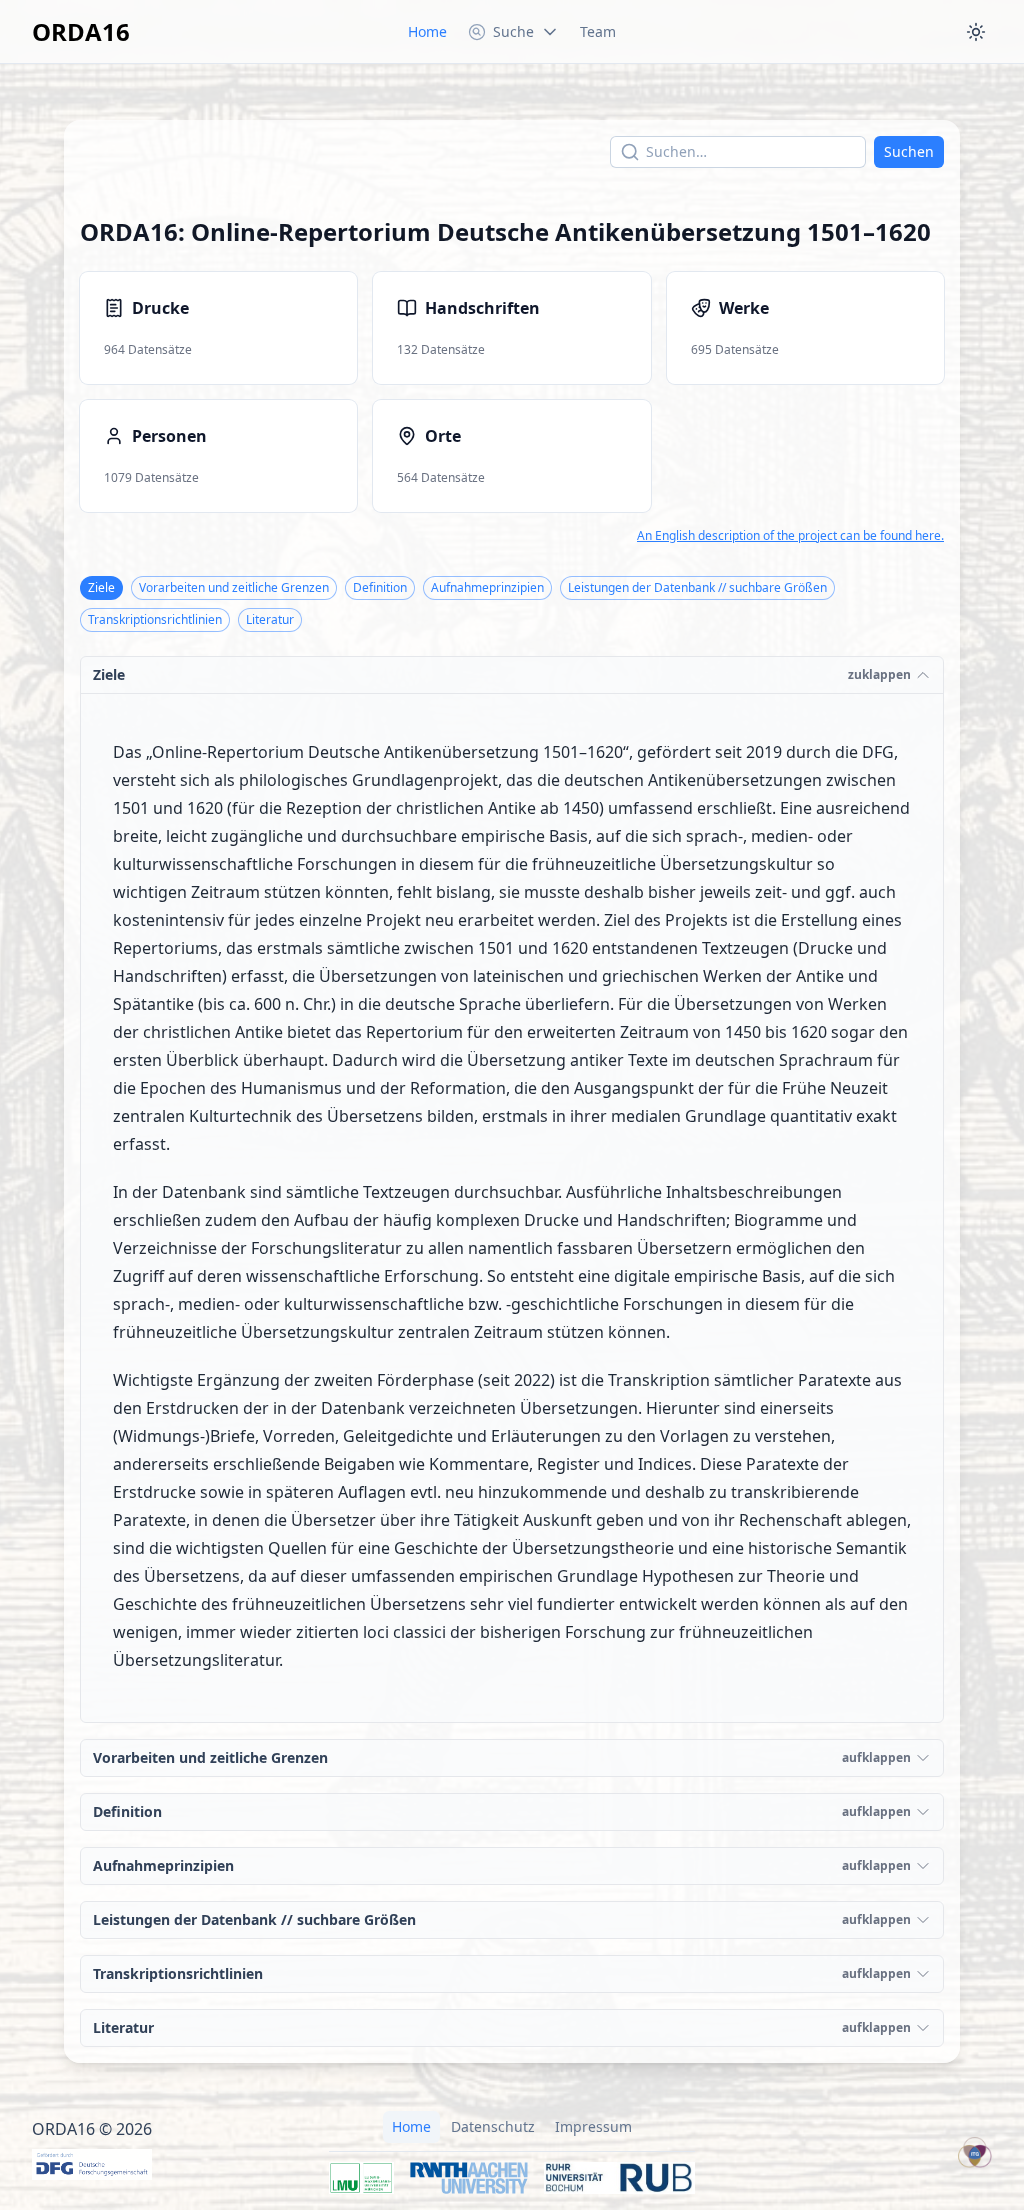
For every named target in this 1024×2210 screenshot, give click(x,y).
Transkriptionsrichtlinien (155, 619)
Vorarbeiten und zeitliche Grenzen (234, 587)
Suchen (909, 151)
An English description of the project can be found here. (790, 536)
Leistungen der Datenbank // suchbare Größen (697, 587)
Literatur (270, 619)
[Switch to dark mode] (976, 32)
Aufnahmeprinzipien (487, 587)
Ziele (101, 587)
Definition (380, 587)
